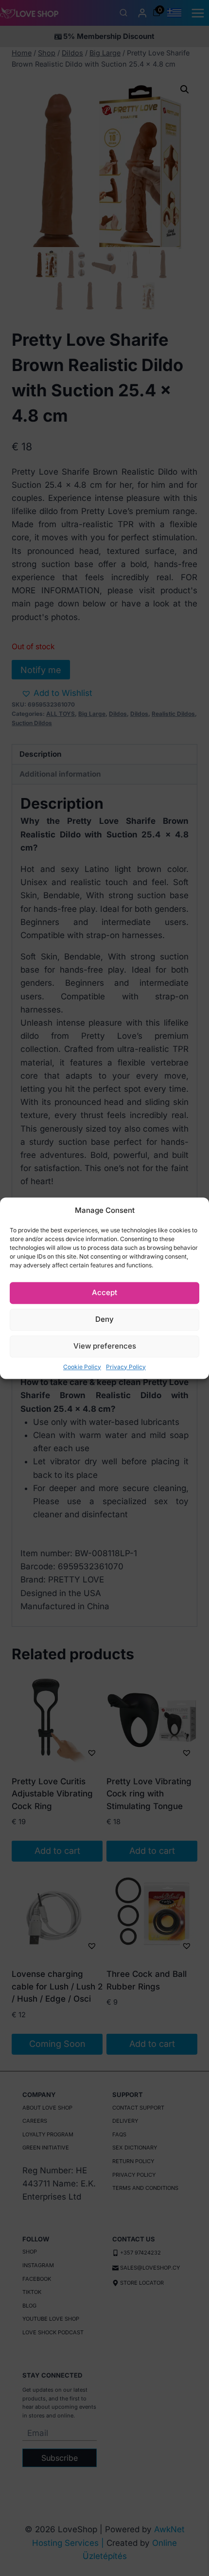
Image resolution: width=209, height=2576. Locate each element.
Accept (104, 1292)
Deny (104, 1319)
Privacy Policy (126, 1367)
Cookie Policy (82, 1367)
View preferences (105, 1346)
